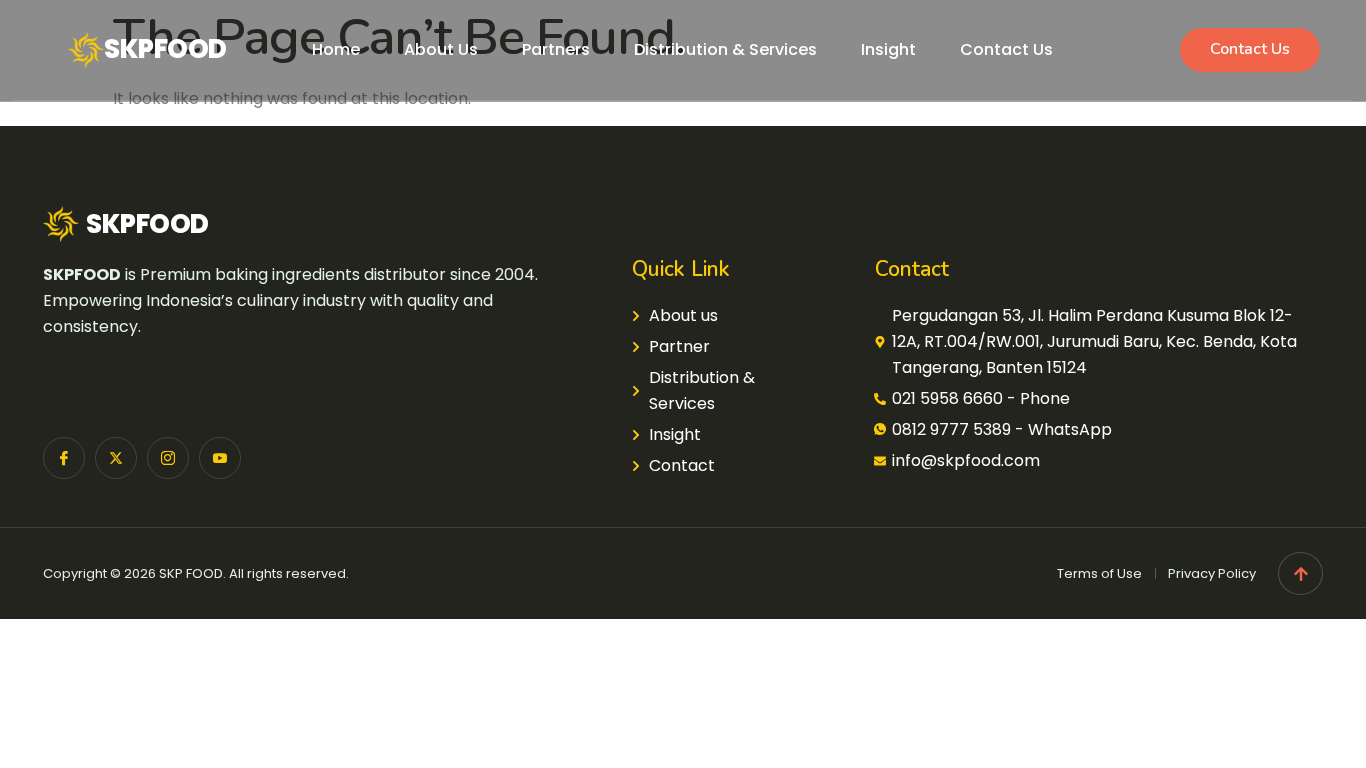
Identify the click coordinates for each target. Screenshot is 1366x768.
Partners (556, 49)
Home (336, 49)
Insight (888, 49)
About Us (441, 49)
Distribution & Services (725, 49)
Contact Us (1006, 49)
